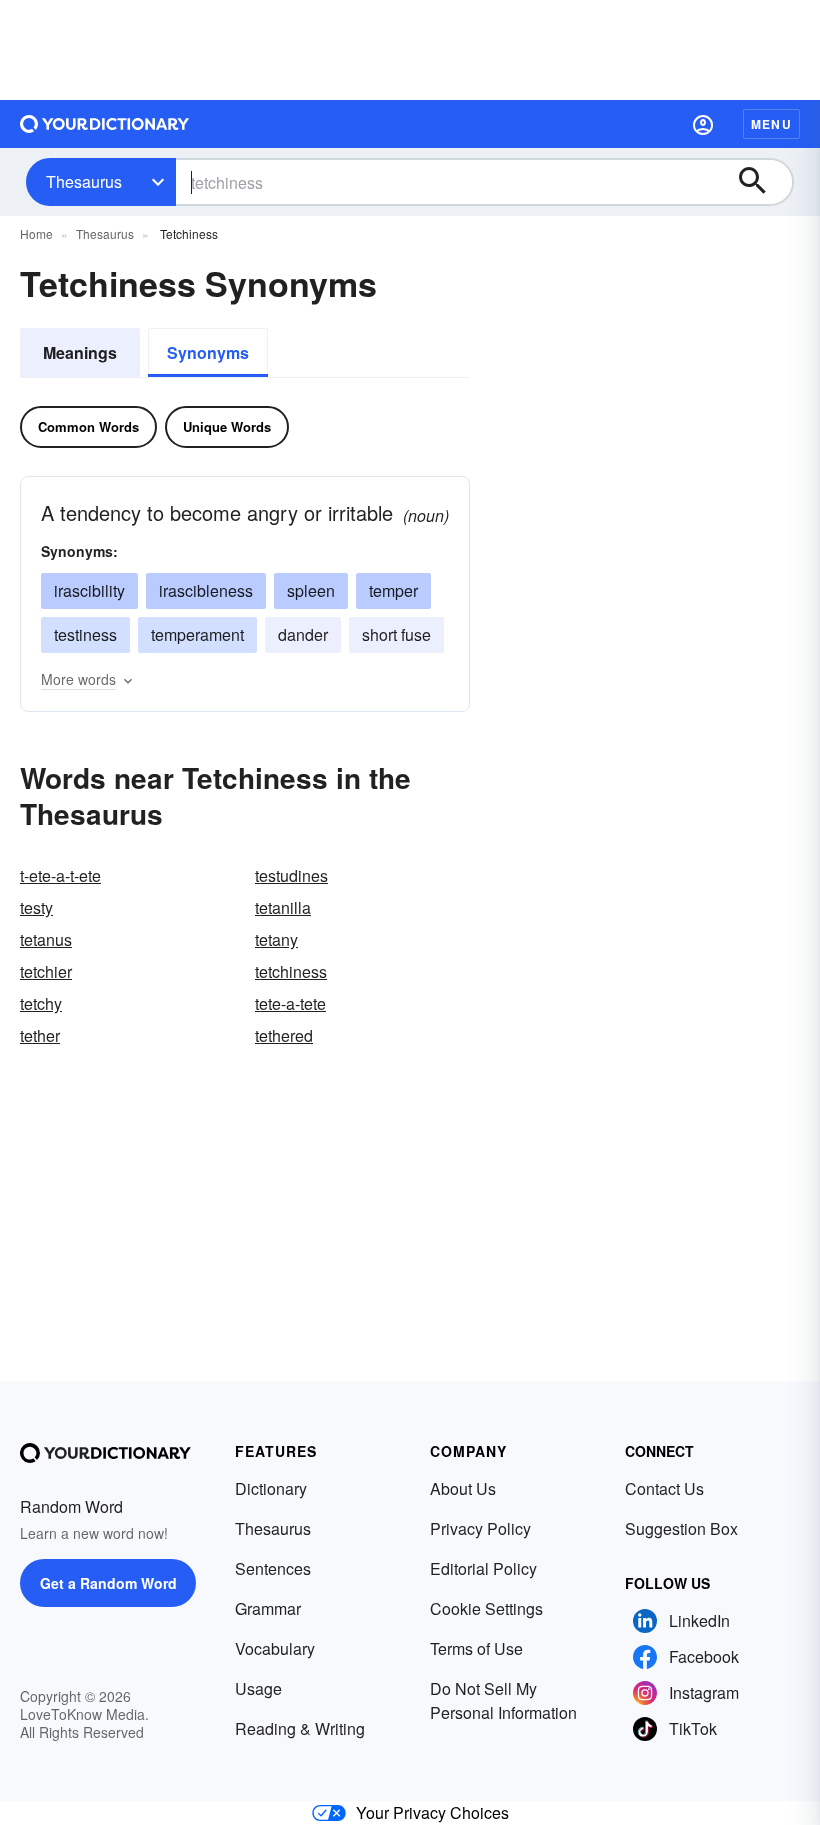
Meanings (80, 352)
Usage (258, 1688)
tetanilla (283, 907)
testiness (85, 634)
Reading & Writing (300, 1728)
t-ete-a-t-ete (60, 875)
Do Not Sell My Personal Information (503, 1700)
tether (40, 1035)
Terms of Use (476, 1648)
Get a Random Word (108, 1583)
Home (36, 233)
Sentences (273, 1568)
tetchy (41, 1003)
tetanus (46, 939)
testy (36, 907)
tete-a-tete (290, 1003)
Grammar (268, 1608)
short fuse (396, 634)
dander (303, 634)
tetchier (46, 971)
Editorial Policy (483, 1568)
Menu (771, 124)
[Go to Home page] (105, 124)
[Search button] (762, 182)
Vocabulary (275, 1648)
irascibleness (206, 590)
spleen (311, 590)
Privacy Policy (480, 1528)
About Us (463, 1488)
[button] (703, 124)
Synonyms (208, 352)
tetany (276, 939)
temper (393, 590)
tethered (284, 1035)
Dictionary (271, 1488)
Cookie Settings (486, 1608)
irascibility (89, 590)
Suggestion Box (681, 1528)
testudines (291, 875)
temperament (197, 634)
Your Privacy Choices (432, 1812)
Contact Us (664, 1488)
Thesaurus (84, 181)
